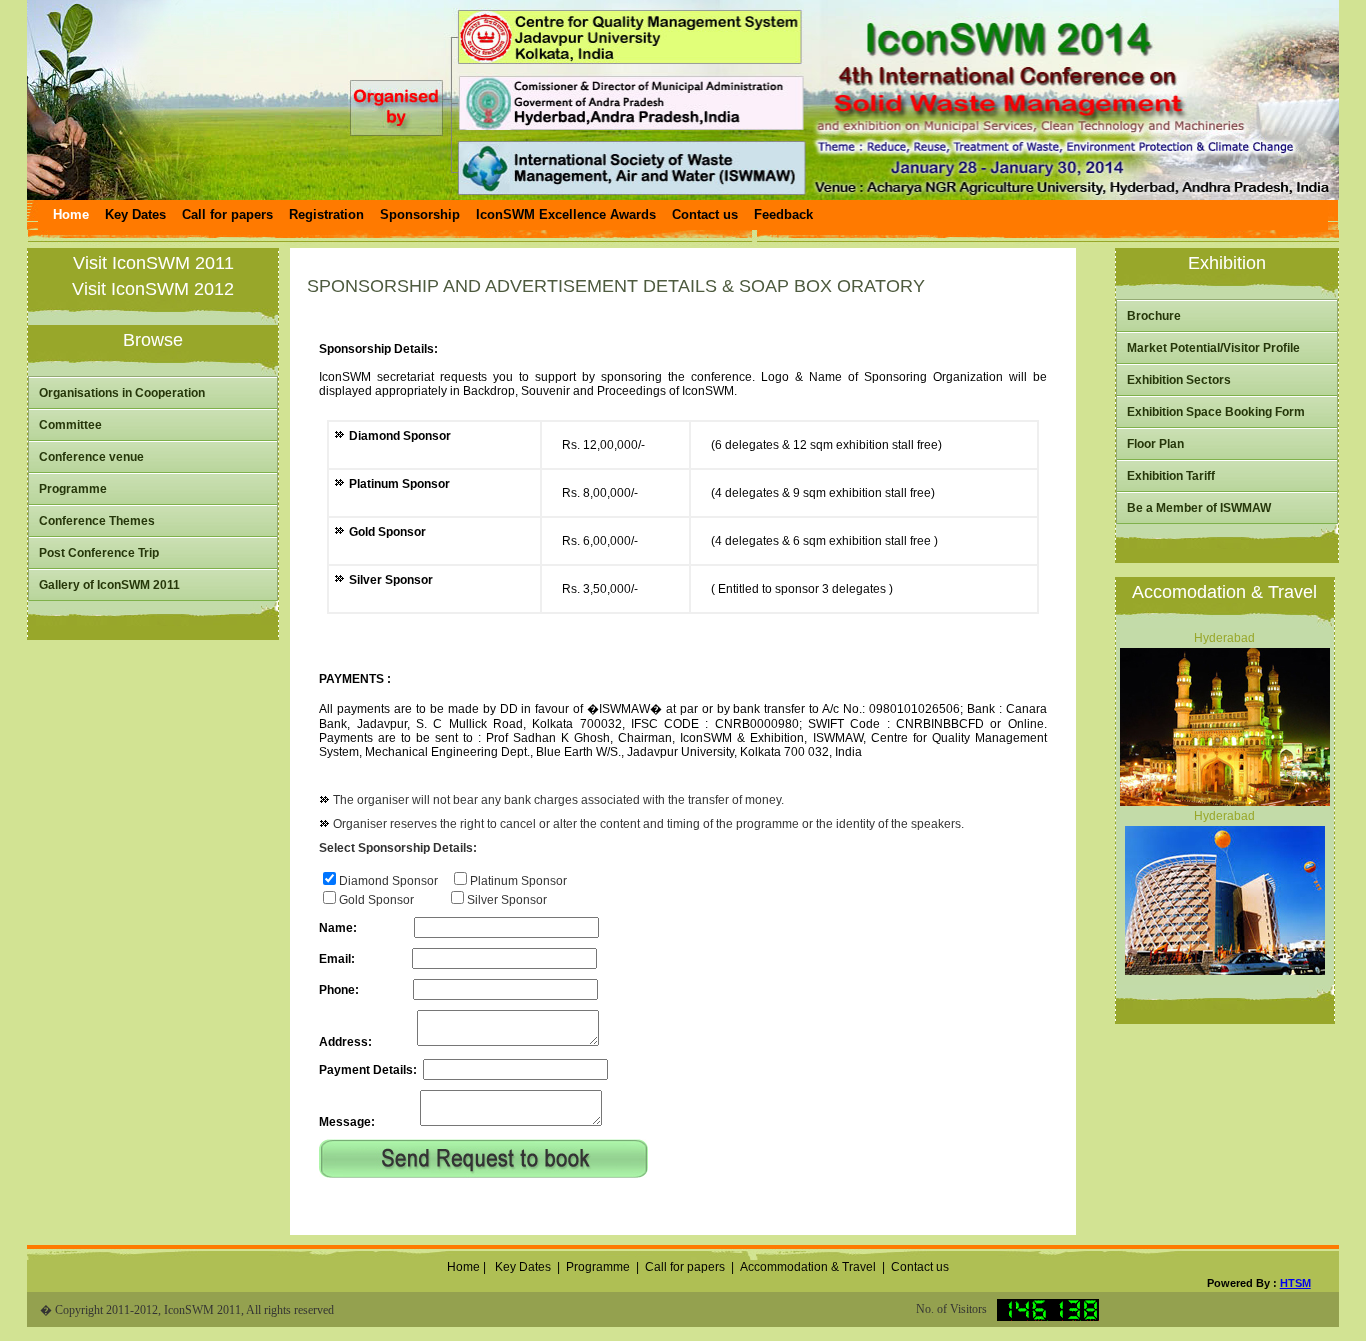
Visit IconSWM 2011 (153, 263)
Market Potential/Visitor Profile (1213, 348)
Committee (70, 425)
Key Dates (523, 1267)
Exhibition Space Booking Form (1216, 412)
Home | (465, 1267)
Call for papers (685, 1267)
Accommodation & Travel (808, 1267)
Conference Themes (97, 521)
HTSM (1295, 1283)
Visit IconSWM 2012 (153, 289)
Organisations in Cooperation (122, 393)
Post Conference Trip (99, 553)
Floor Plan (1155, 444)
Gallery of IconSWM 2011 (109, 585)
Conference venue (91, 457)
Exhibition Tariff (1171, 476)
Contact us (920, 1267)
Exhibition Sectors (1179, 380)
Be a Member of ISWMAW (1199, 508)
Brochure (1154, 316)
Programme (73, 489)
